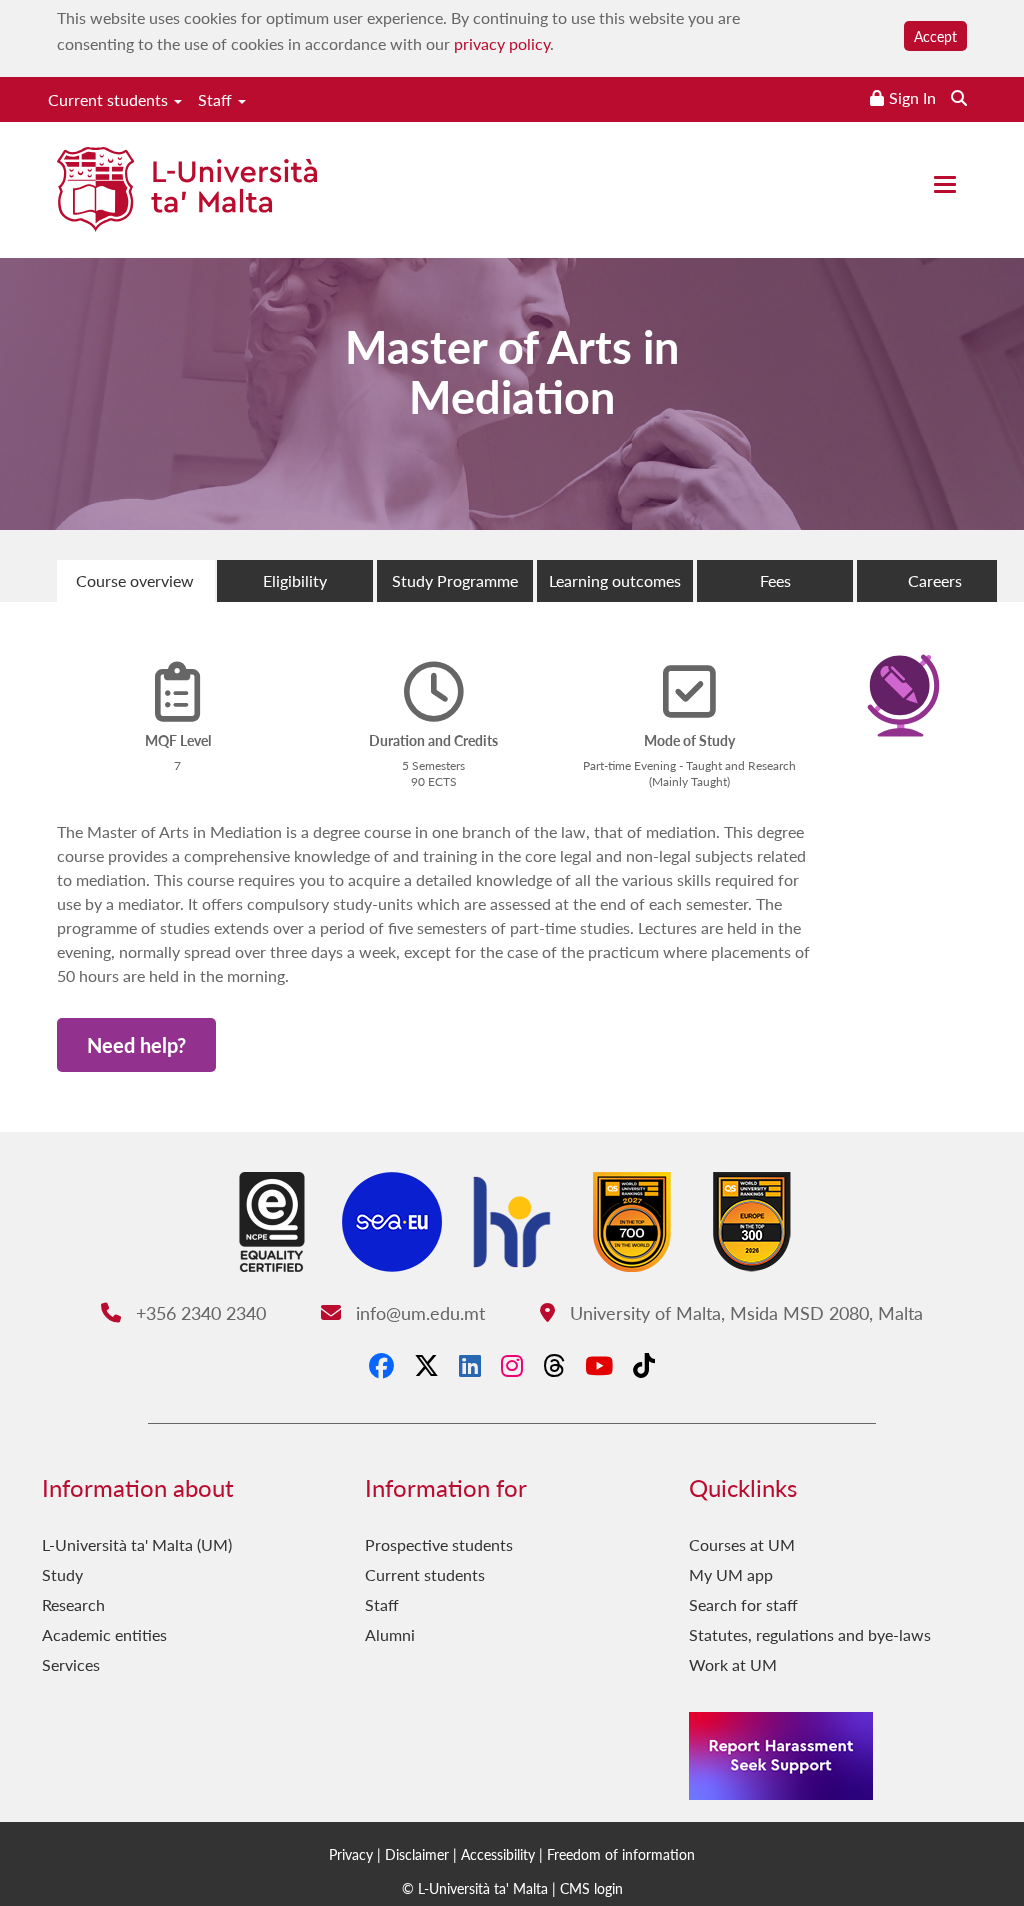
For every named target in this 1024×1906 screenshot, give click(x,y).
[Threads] (554, 1365)
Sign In (912, 97)
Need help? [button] (136, 1045)
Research (73, 1604)
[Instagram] (512, 1365)
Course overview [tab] (135, 580)
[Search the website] (959, 97)
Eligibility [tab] (295, 580)
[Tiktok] (644, 1365)
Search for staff (743, 1604)
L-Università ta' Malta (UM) (137, 1544)
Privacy (351, 1854)
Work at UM (733, 1664)
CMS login (591, 1888)
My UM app (731, 1574)
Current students (110, 99)
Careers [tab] (935, 580)
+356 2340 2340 (198, 1312)
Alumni (390, 1634)
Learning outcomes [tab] (615, 580)
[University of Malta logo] (187, 191)
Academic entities (104, 1634)
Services (71, 1664)
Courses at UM (742, 1544)
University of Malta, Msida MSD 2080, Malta (743, 1312)
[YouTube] (599, 1365)
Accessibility (498, 1854)
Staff (217, 99)
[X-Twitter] (426, 1365)
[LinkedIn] (470, 1365)
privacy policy (502, 43)
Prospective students (439, 1544)
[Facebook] (381, 1365)
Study (62, 1574)
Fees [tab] (775, 580)
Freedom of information (621, 1854)
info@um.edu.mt (417, 1312)
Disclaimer (417, 1854)
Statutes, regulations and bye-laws (810, 1634)
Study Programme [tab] (455, 580)
